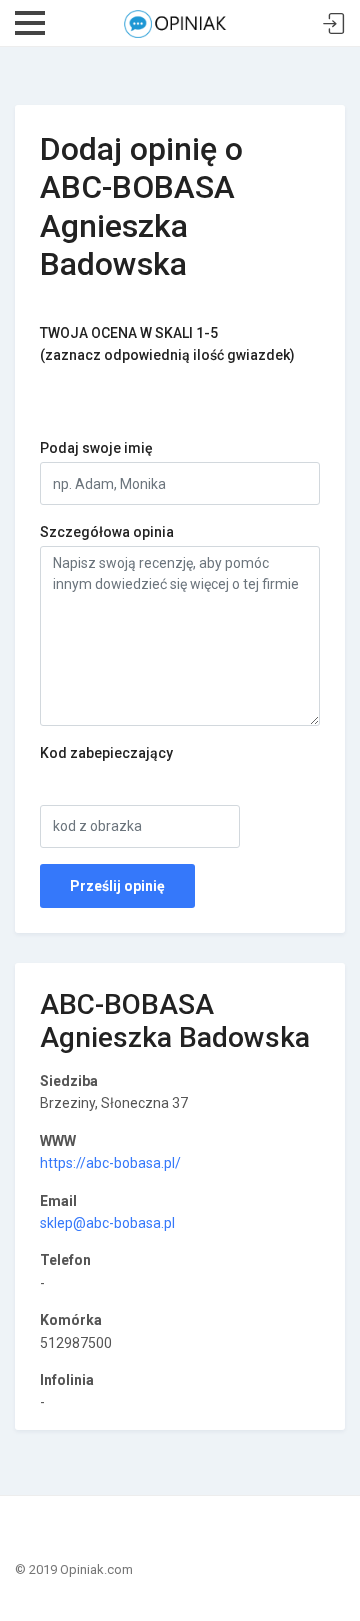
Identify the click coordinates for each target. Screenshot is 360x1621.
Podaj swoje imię (96, 448)
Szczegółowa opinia (107, 532)
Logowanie (334, 24)
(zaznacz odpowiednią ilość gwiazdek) (167, 344)
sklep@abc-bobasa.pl (107, 1223)
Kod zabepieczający (106, 753)
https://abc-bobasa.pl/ (110, 1163)
